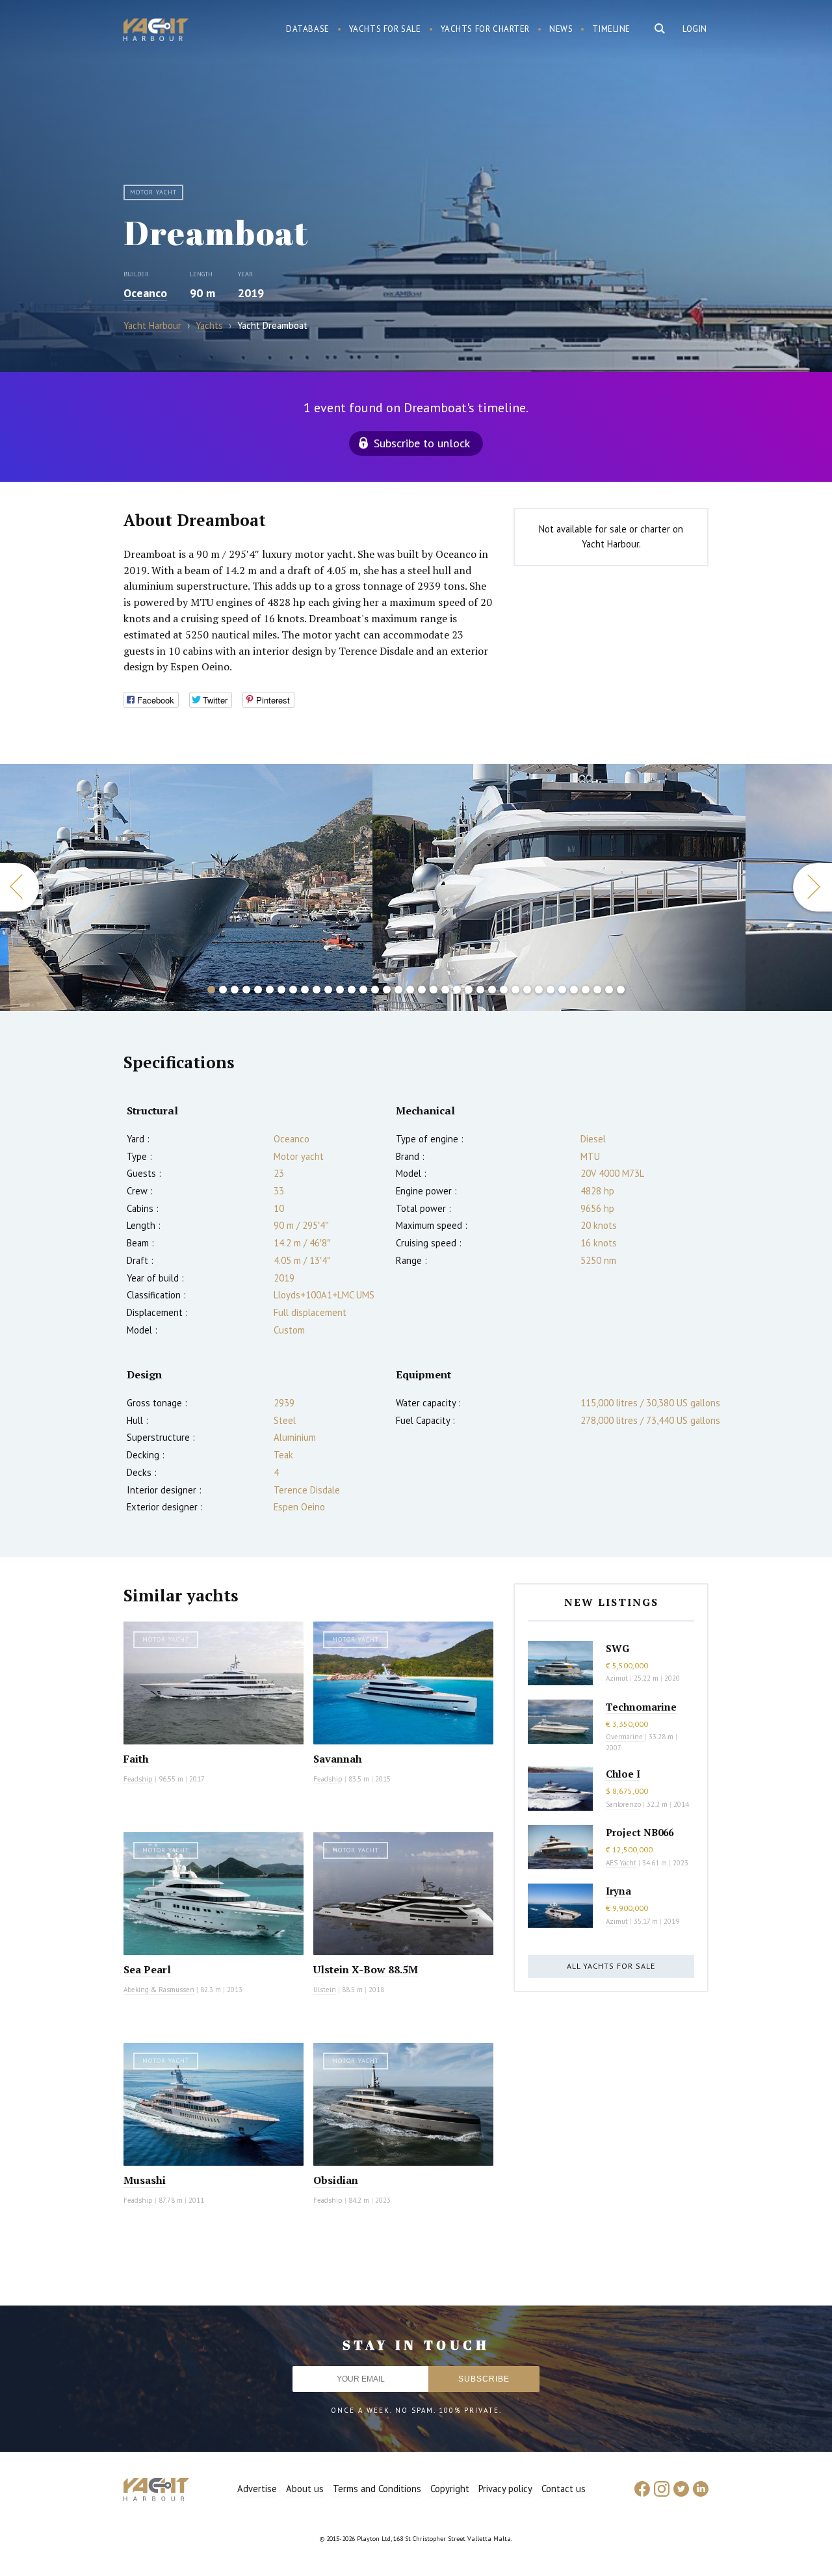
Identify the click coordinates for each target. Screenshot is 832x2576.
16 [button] (387, 990)
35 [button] (609, 990)
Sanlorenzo (623, 1804)
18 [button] (410, 990)
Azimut (617, 1678)
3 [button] (235, 990)
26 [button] (504, 990)
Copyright (450, 2489)
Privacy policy (505, 2489)
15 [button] (375, 990)
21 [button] (445, 990)
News (561, 29)
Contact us (564, 2489)
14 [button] (363, 990)
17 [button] (398, 990)
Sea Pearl (147, 1969)
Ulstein (325, 1990)
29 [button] (539, 990)
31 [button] (562, 990)
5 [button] (258, 990)
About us (305, 2489)
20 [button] (434, 990)
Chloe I (623, 1774)
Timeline (611, 29)
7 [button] (281, 990)
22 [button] (457, 990)
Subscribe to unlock (422, 443)
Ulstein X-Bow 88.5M (366, 1969)
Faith (136, 1759)
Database (308, 29)
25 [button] (492, 990)
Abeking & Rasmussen (159, 1990)
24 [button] (480, 990)
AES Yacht (621, 1863)
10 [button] (317, 990)
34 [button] (597, 990)
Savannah (338, 1759)
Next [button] (812, 887)
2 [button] (223, 990)
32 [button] (574, 990)
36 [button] (621, 990)
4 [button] (246, 990)
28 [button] (527, 990)
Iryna (618, 1891)
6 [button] (270, 990)
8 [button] (293, 990)
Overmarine (625, 1737)
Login (695, 29)
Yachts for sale (385, 29)
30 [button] (551, 990)
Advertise (257, 2489)
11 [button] (328, 990)
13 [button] (352, 990)
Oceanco (145, 293)
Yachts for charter (486, 29)
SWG (617, 1648)
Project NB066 (640, 1832)
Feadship (138, 1779)
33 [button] (586, 990)
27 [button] (515, 990)
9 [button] (305, 990)
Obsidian (336, 2180)
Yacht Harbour (156, 31)
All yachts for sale (611, 1966)
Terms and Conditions (377, 2489)
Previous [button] (19, 887)
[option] (187, 887)
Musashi (145, 2180)
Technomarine (641, 1707)
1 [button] (211, 990)
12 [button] (340, 990)
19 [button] (422, 990)
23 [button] (469, 990)
